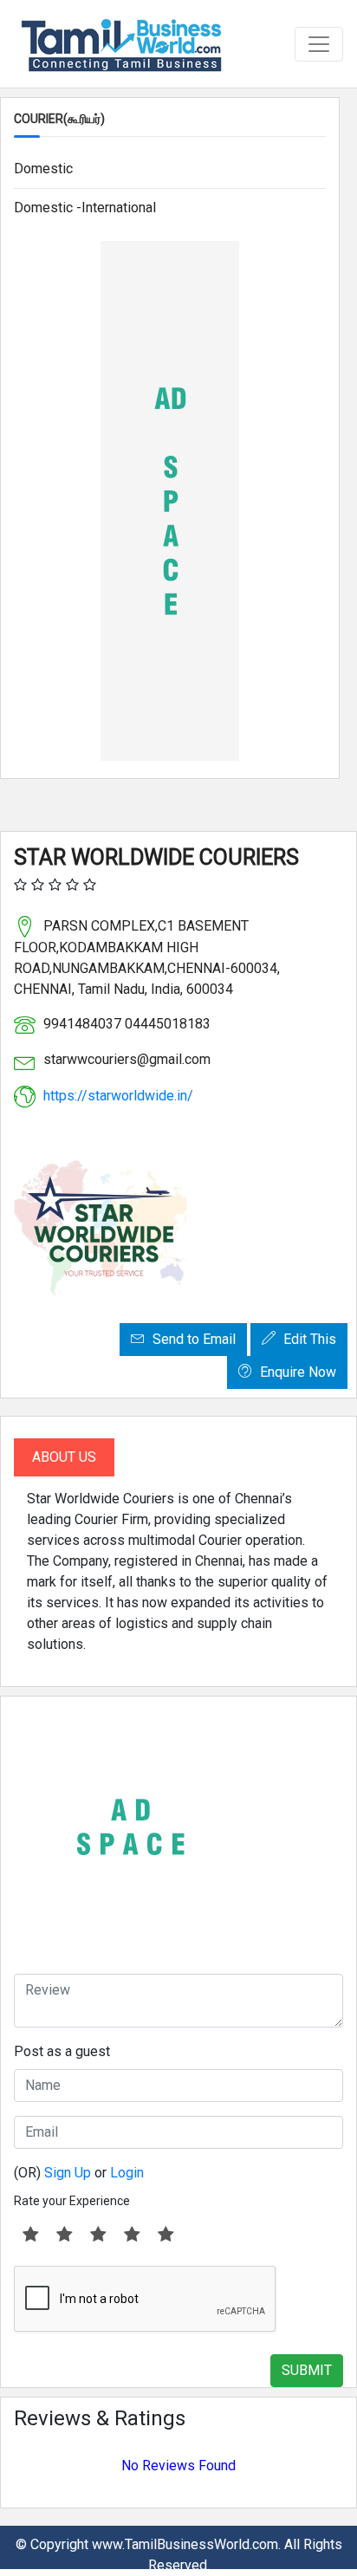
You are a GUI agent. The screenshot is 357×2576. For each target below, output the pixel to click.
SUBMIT (307, 2370)
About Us (64, 1457)
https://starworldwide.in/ (118, 1096)
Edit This (308, 1339)
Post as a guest (62, 2051)
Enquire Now (296, 1372)
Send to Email (192, 1339)
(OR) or (79, 2173)
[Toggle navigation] (319, 44)
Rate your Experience (72, 2201)
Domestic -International (85, 208)
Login (127, 2173)
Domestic (43, 169)
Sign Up (68, 2173)
